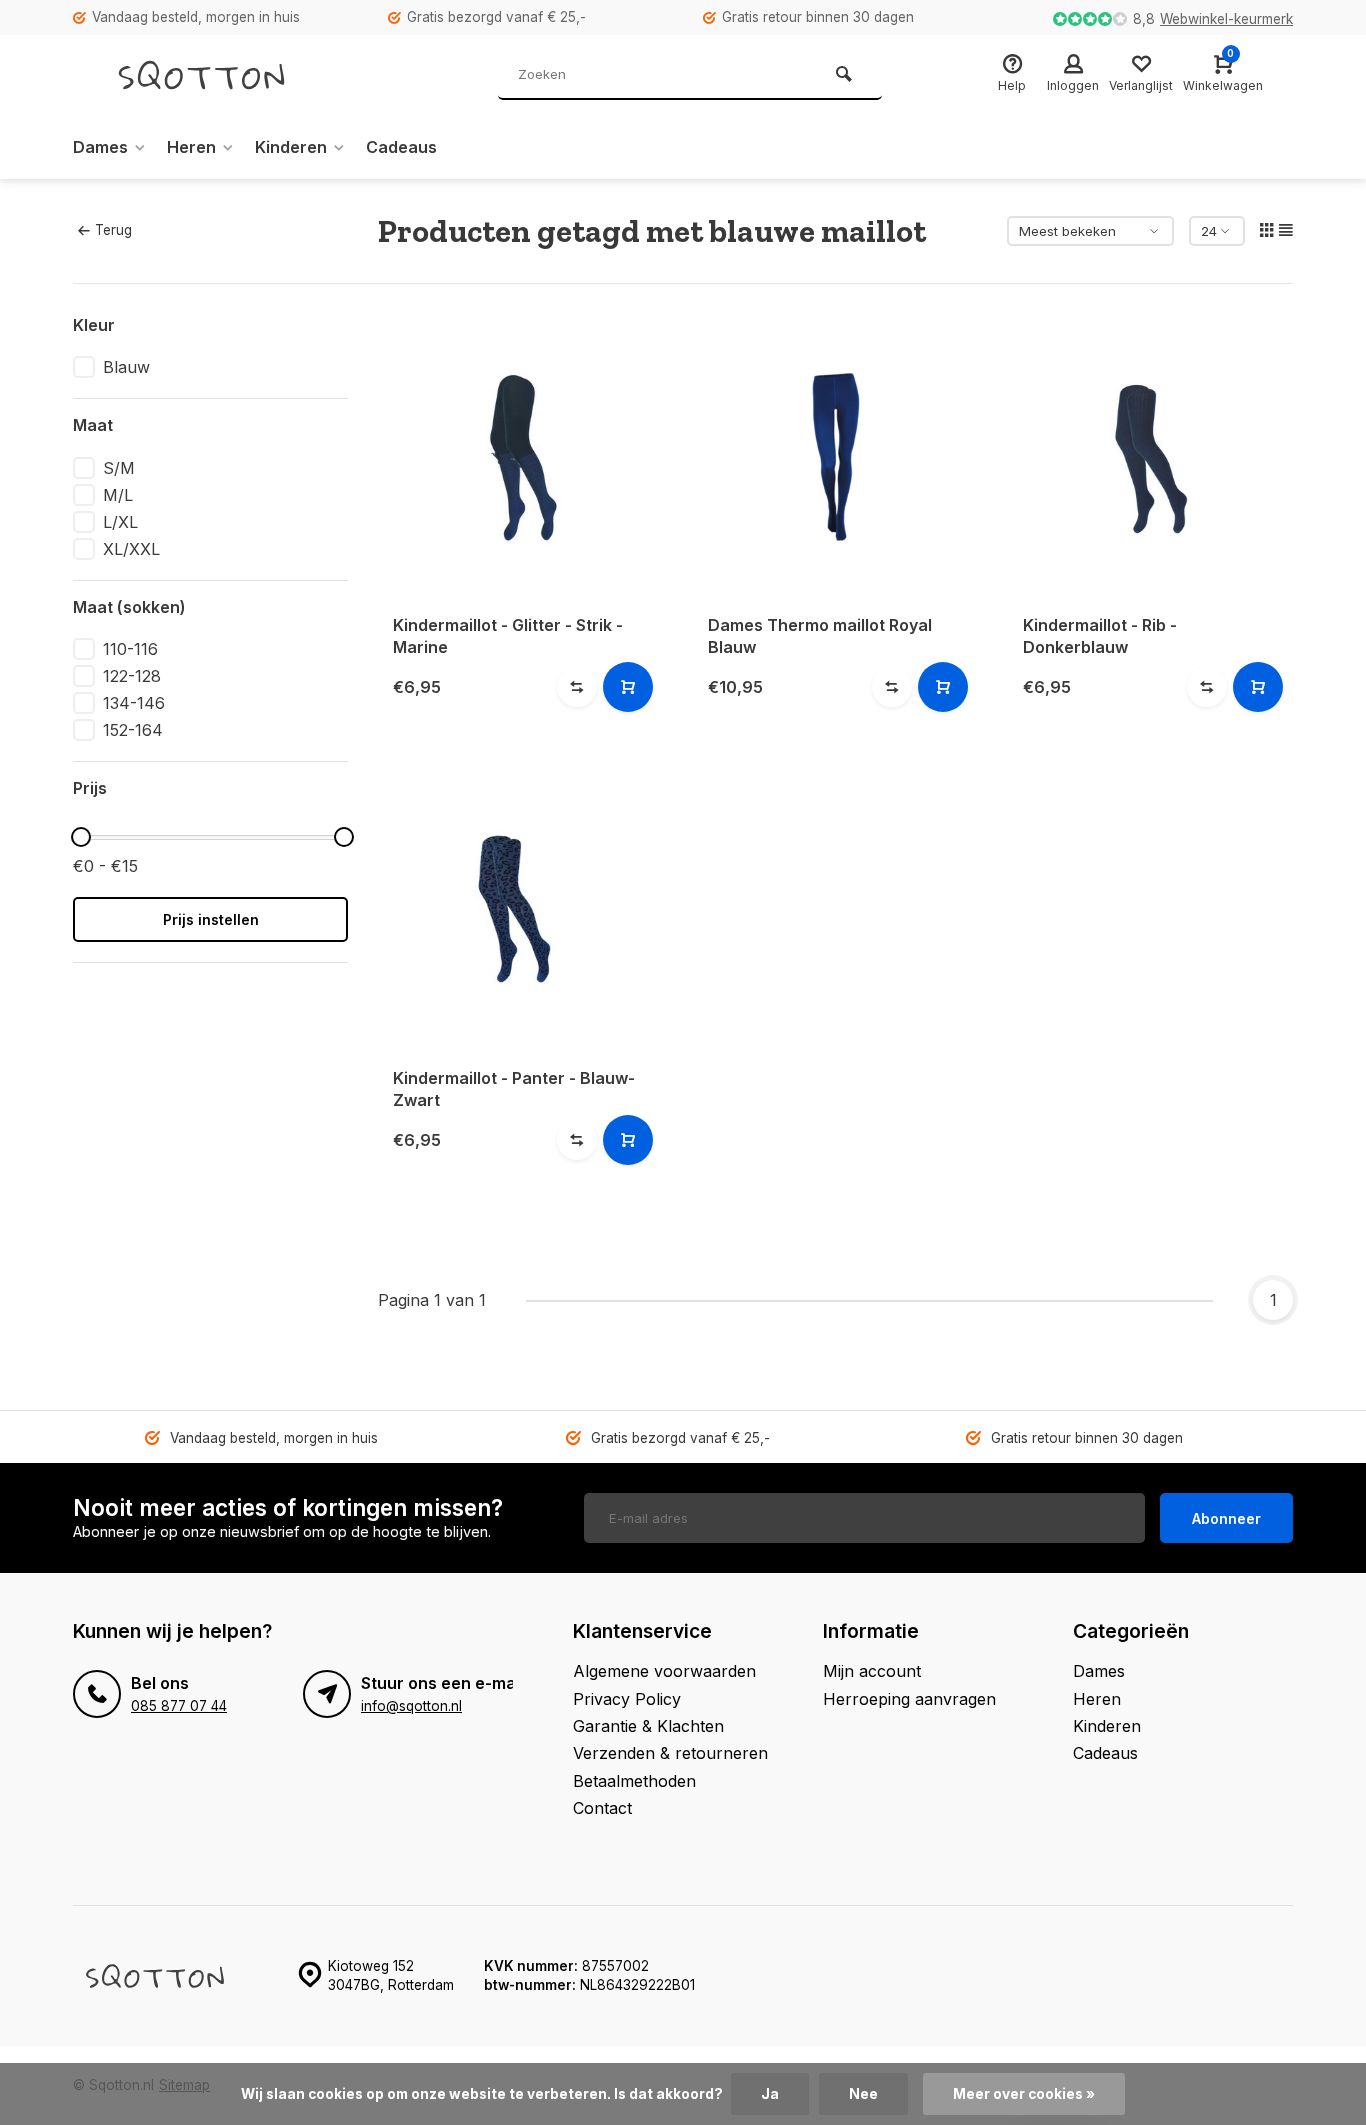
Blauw (126, 367)
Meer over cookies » (1024, 2094)
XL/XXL (131, 549)
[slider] (81, 837)
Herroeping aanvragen (909, 1699)
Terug (113, 230)
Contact (602, 1808)
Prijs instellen (211, 919)
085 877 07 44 (179, 1706)
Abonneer (1226, 1518)
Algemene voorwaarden (664, 1671)
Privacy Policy (627, 1699)
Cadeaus (401, 147)
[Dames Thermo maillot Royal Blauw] (835, 456)
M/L (118, 495)
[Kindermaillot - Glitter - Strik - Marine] (520, 456)
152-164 (133, 730)
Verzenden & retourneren (670, 1753)
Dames (100, 147)
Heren (191, 147)
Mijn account (872, 1671)
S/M (119, 468)
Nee (863, 2094)
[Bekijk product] (628, 687)
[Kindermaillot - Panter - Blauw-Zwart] (520, 909)
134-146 (134, 703)
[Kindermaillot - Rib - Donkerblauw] (1150, 456)
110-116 (130, 649)
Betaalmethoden (634, 1781)
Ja (770, 2094)
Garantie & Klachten (648, 1726)
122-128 (132, 676)
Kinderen (291, 147)
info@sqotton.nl (411, 1706)
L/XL (120, 522)
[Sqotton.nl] (223, 75)
